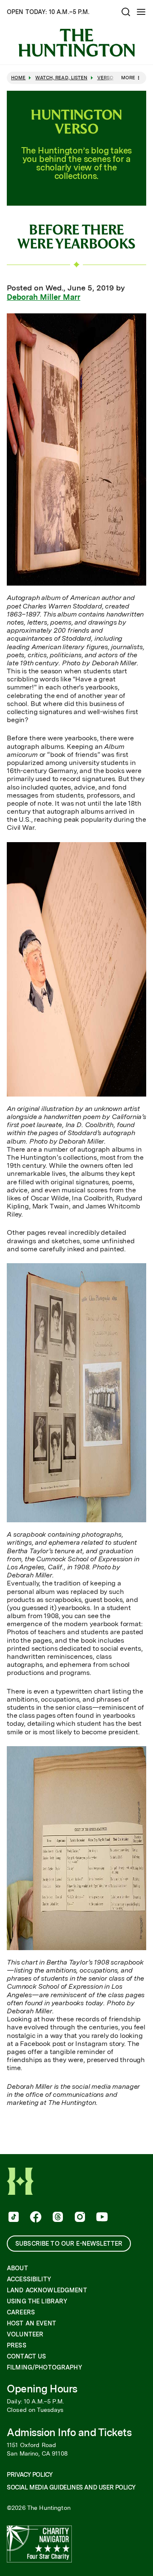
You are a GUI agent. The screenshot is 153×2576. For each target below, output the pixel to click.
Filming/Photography (44, 2367)
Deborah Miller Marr (44, 297)
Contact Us (26, 2356)
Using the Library (37, 2301)
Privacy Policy (30, 2475)
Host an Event (31, 2323)
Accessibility (29, 2279)
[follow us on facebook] (35, 2218)
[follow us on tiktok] (13, 2218)
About (17, 2268)
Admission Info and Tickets (69, 2432)
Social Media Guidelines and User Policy (71, 2487)
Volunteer (25, 2334)
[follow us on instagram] (79, 2218)
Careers (21, 2312)
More (128, 78)
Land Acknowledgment (47, 2290)
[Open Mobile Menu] (141, 12)
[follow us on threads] (57, 2218)
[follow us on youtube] (101, 2218)
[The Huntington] (76, 43)
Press (17, 2345)
